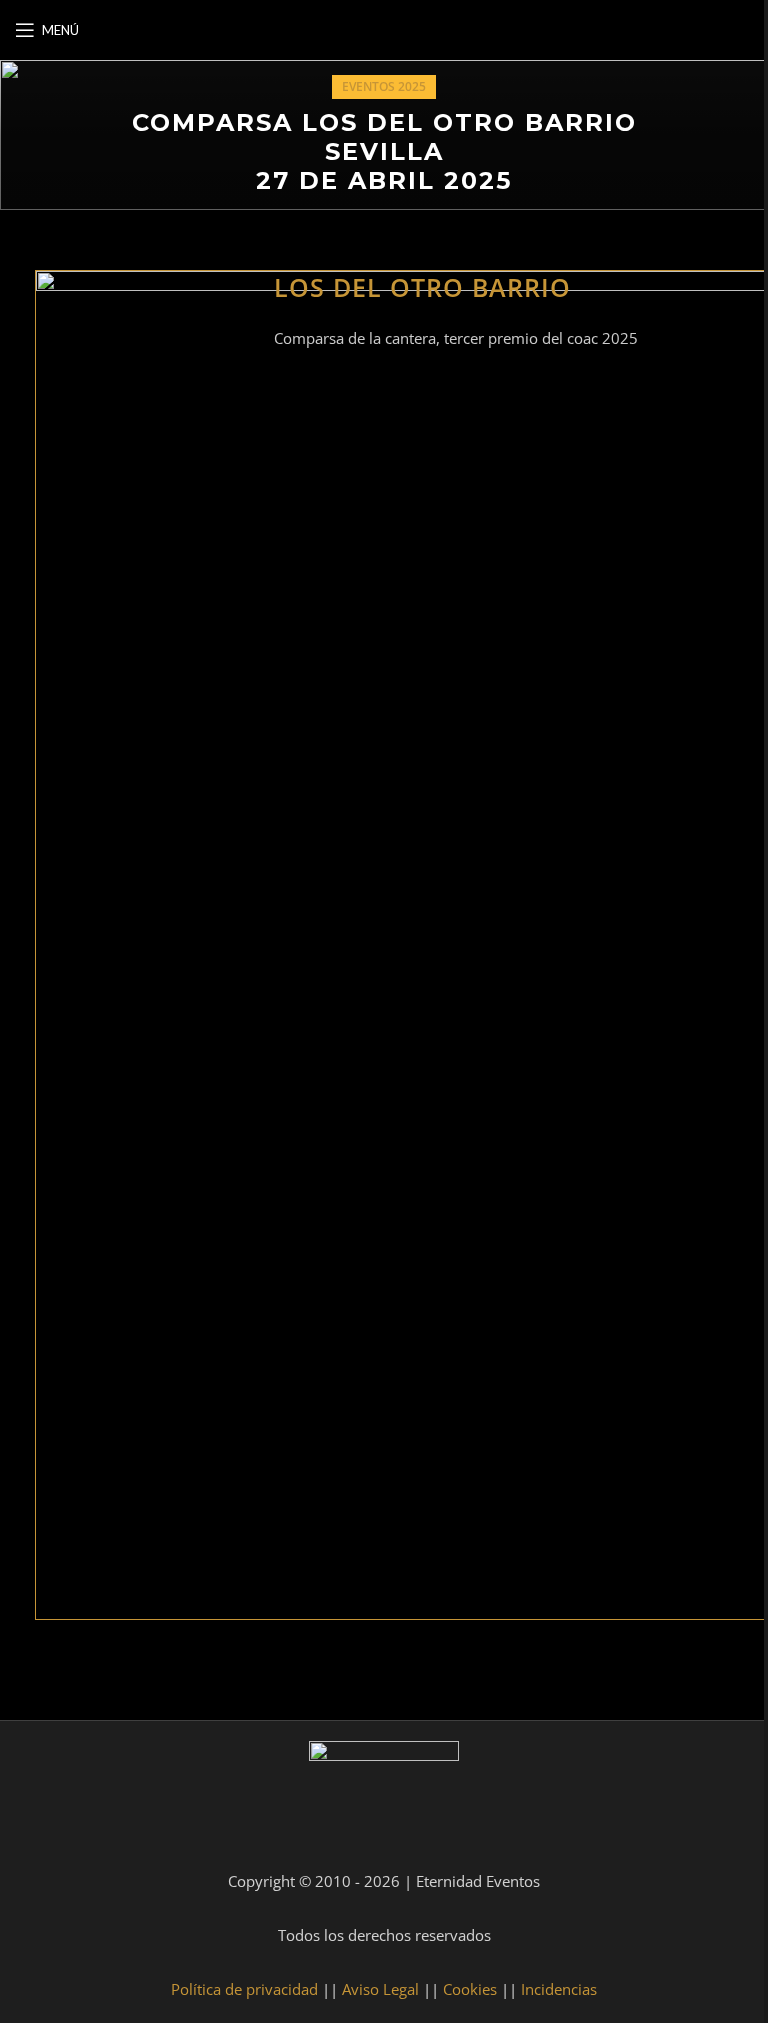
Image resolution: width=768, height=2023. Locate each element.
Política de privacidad (244, 1989)
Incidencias (559, 1989)
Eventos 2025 (384, 86)
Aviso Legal (380, 1989)
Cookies (470, 1989)
